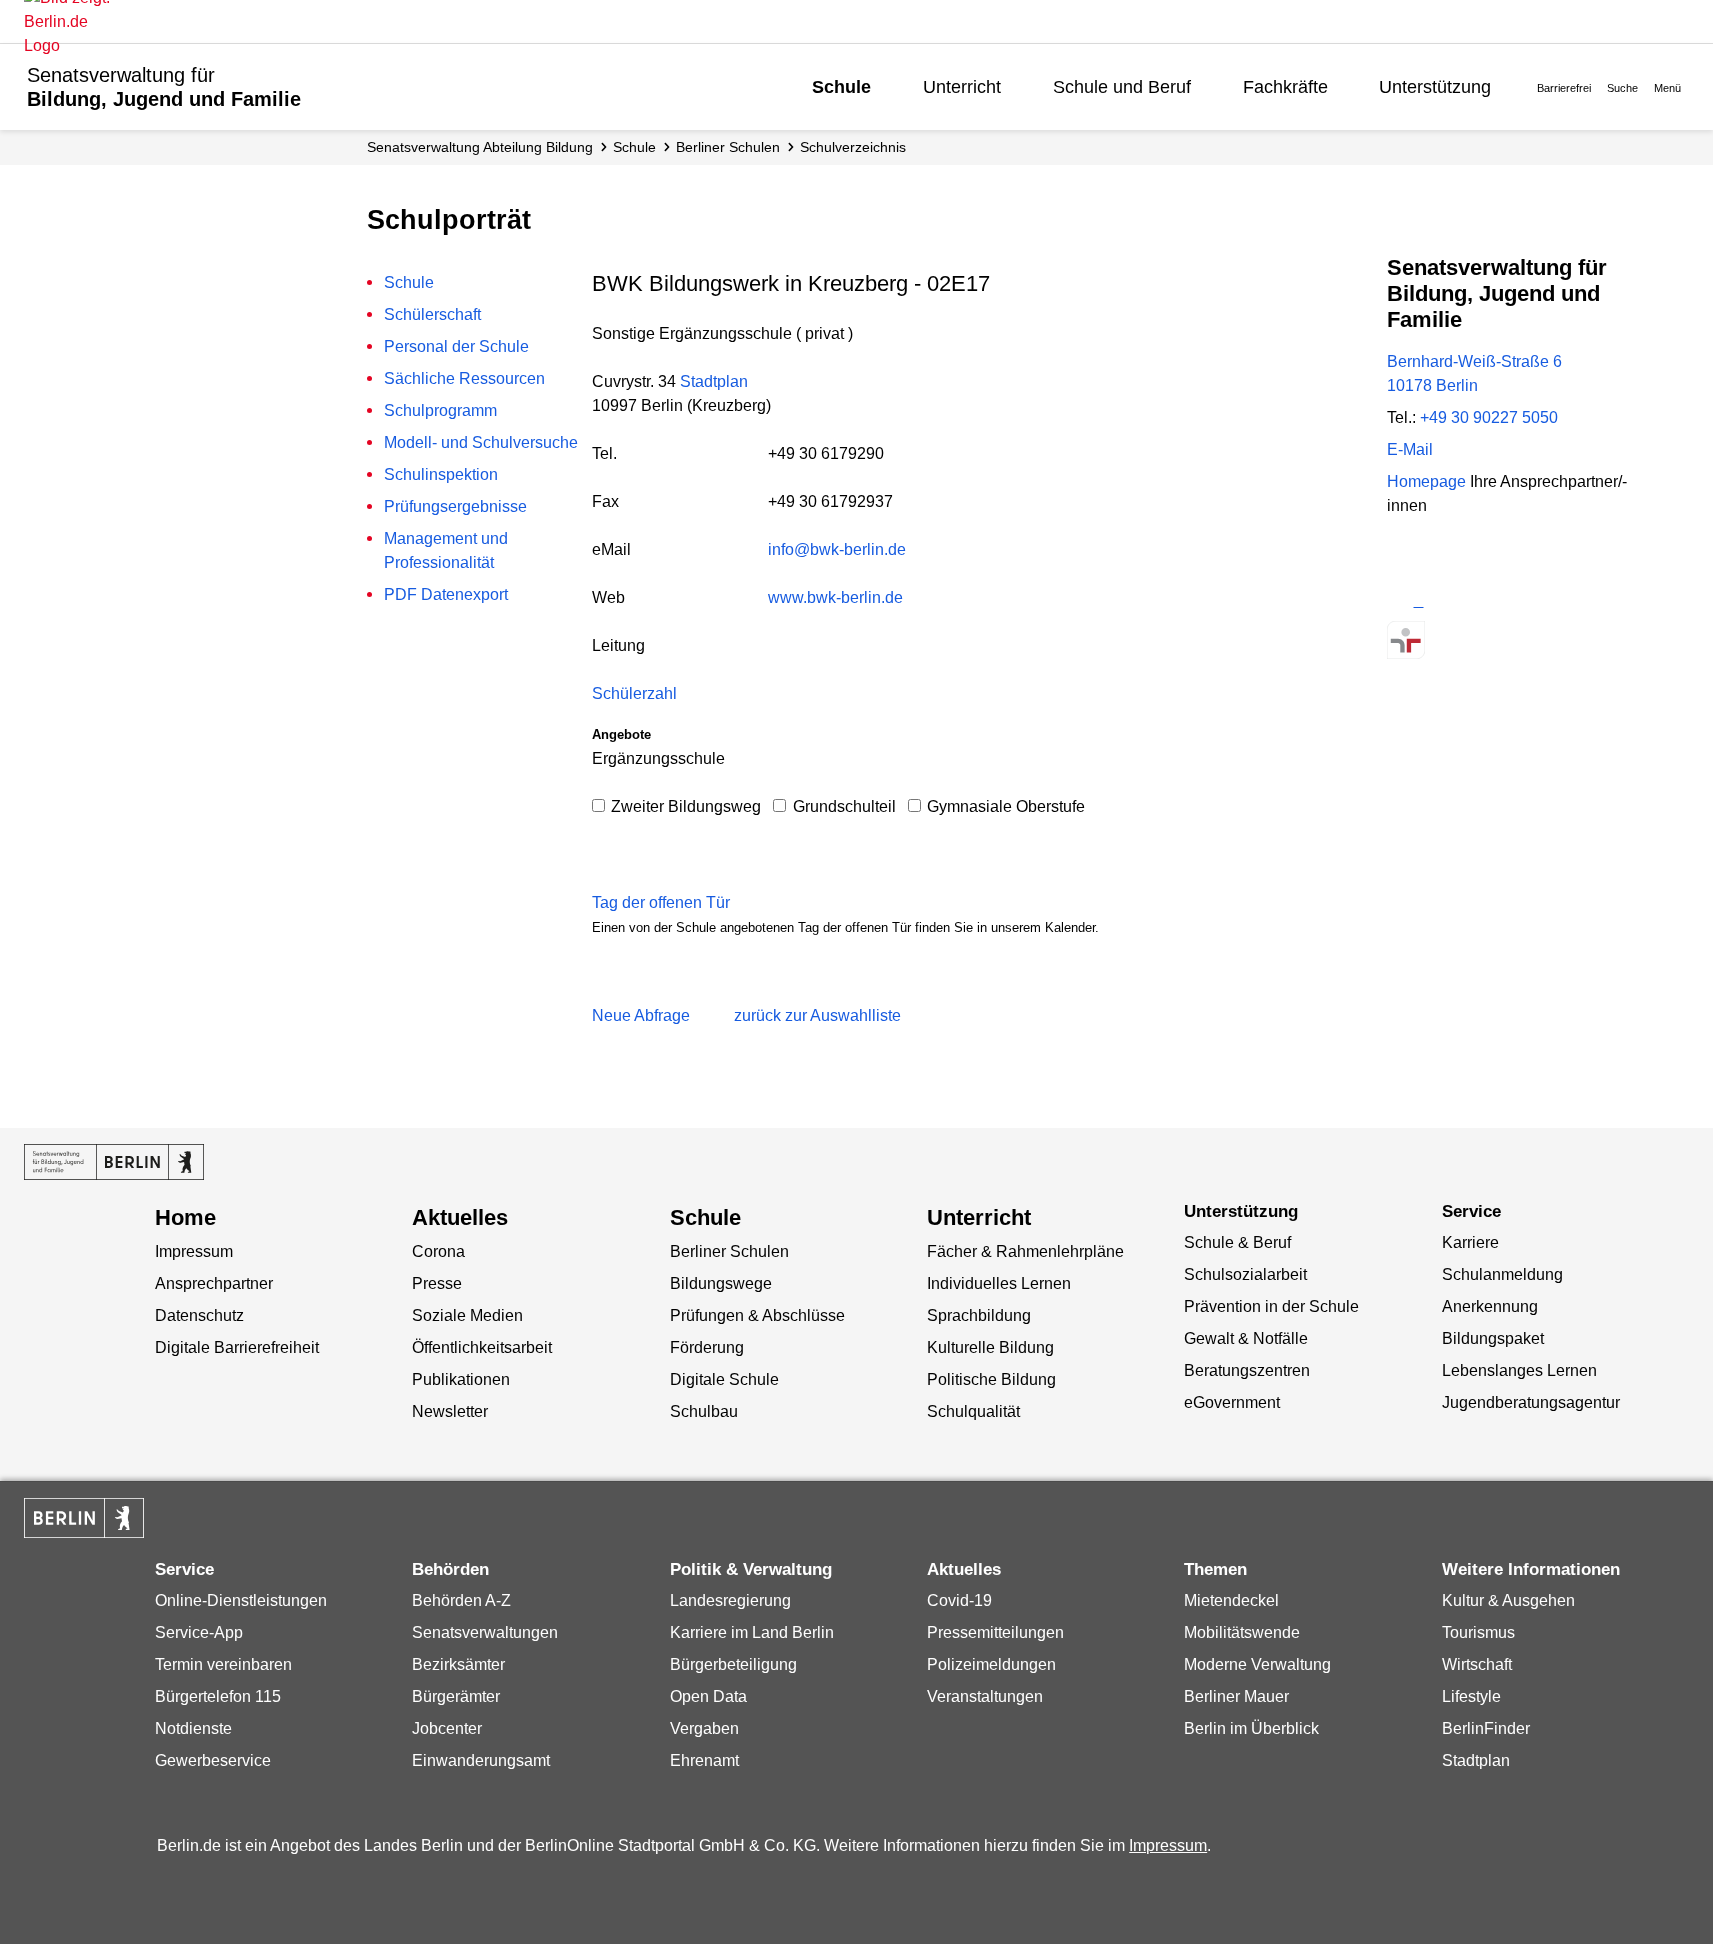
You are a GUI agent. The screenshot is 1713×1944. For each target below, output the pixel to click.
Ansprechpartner (214, 1283)
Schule (841, 87)
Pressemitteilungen (995, 1632)
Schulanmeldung (1502, 1274)
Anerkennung (1490, 1306)
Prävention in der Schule (1271, 1306)
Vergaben (704, 1728)
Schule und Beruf (1122, 87)
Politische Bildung (991, 1379)
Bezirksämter (458, 1664)
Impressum (194, 1251)
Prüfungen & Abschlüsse (757, 1315)
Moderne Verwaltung (1257, 1664)
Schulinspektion (441, 474)
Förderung (707, 1347)
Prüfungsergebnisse (455, 506)
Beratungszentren (1247, 1370)
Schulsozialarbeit (1245, 1274)
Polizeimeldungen (991, 1664)
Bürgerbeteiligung (733, 1664)
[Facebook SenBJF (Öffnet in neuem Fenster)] (1476, 600)
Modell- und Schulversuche (481, 442)
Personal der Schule (456, 346)
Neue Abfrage (641, 1015)
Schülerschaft (432, 314)
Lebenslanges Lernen (1519, 1370)
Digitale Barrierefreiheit (237, 1347)
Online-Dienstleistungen (241, 1600)
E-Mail (1410, 449)
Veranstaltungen (985, 1696)
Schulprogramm (440, 410)
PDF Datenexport (446, 594)
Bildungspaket (1493, 1338)
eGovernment (1232, 1402)
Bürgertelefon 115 (218, 1696)
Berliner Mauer (1236, 1696)
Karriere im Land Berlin (752, 1632)
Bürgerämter (456, 1696)
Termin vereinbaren (223, 1664)
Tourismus (1478, 1632)
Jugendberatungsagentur (1531, 1402)
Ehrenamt (704, 1760)
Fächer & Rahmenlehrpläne (1025, 1251)
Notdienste (193, 1728)
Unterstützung (1435, 87)
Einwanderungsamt (481, 1760)
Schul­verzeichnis (853, 147)
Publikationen (461, 1379)
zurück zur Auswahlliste (817, 1015)
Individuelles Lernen (999, 1283)
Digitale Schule (724, 1379)
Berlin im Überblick (1251, 1728)
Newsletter (450, 1411)
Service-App (199, 1632)
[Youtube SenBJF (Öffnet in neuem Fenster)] (1511, 600)
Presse (437, 1283)
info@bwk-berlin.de (837, 549)
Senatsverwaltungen (485, 1632)
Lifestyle (1471, 1696)
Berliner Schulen (728, 147)
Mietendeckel (1231, 1600)
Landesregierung (730, 1600)
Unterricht (962, 87)
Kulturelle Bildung (990, 1347)
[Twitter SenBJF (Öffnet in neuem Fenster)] (1405, 600)
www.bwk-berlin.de (835, 597)
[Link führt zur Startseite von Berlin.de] (84, 1518)
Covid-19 (959, 1600)
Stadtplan (714, 381)
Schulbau (704, 1411)
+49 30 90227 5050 (1489, 417)
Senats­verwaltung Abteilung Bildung (480, 147)
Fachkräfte (1285, 87)
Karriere (1470, 1242)
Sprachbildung (979, 1315)
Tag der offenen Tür (661, 902)
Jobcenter (447, 1728)
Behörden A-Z (461, 1600)
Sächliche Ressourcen (464, 378)
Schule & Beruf (1237, 1242)
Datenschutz (199, 1315)
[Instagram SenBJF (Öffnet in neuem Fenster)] (1441, 600)
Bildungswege (721, 1283)
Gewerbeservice (213, 1760)
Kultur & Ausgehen (1508, 1600)
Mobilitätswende (1242, 1632)
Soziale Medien (467, 1315)
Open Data (708, 1696)
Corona (438, 1251)
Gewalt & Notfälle (1246, 1338)
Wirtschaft (1477, 1664)
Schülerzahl (634, 693)
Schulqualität (973, 1411)
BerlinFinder (1486, 1728)
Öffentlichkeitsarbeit (482, 1347)
